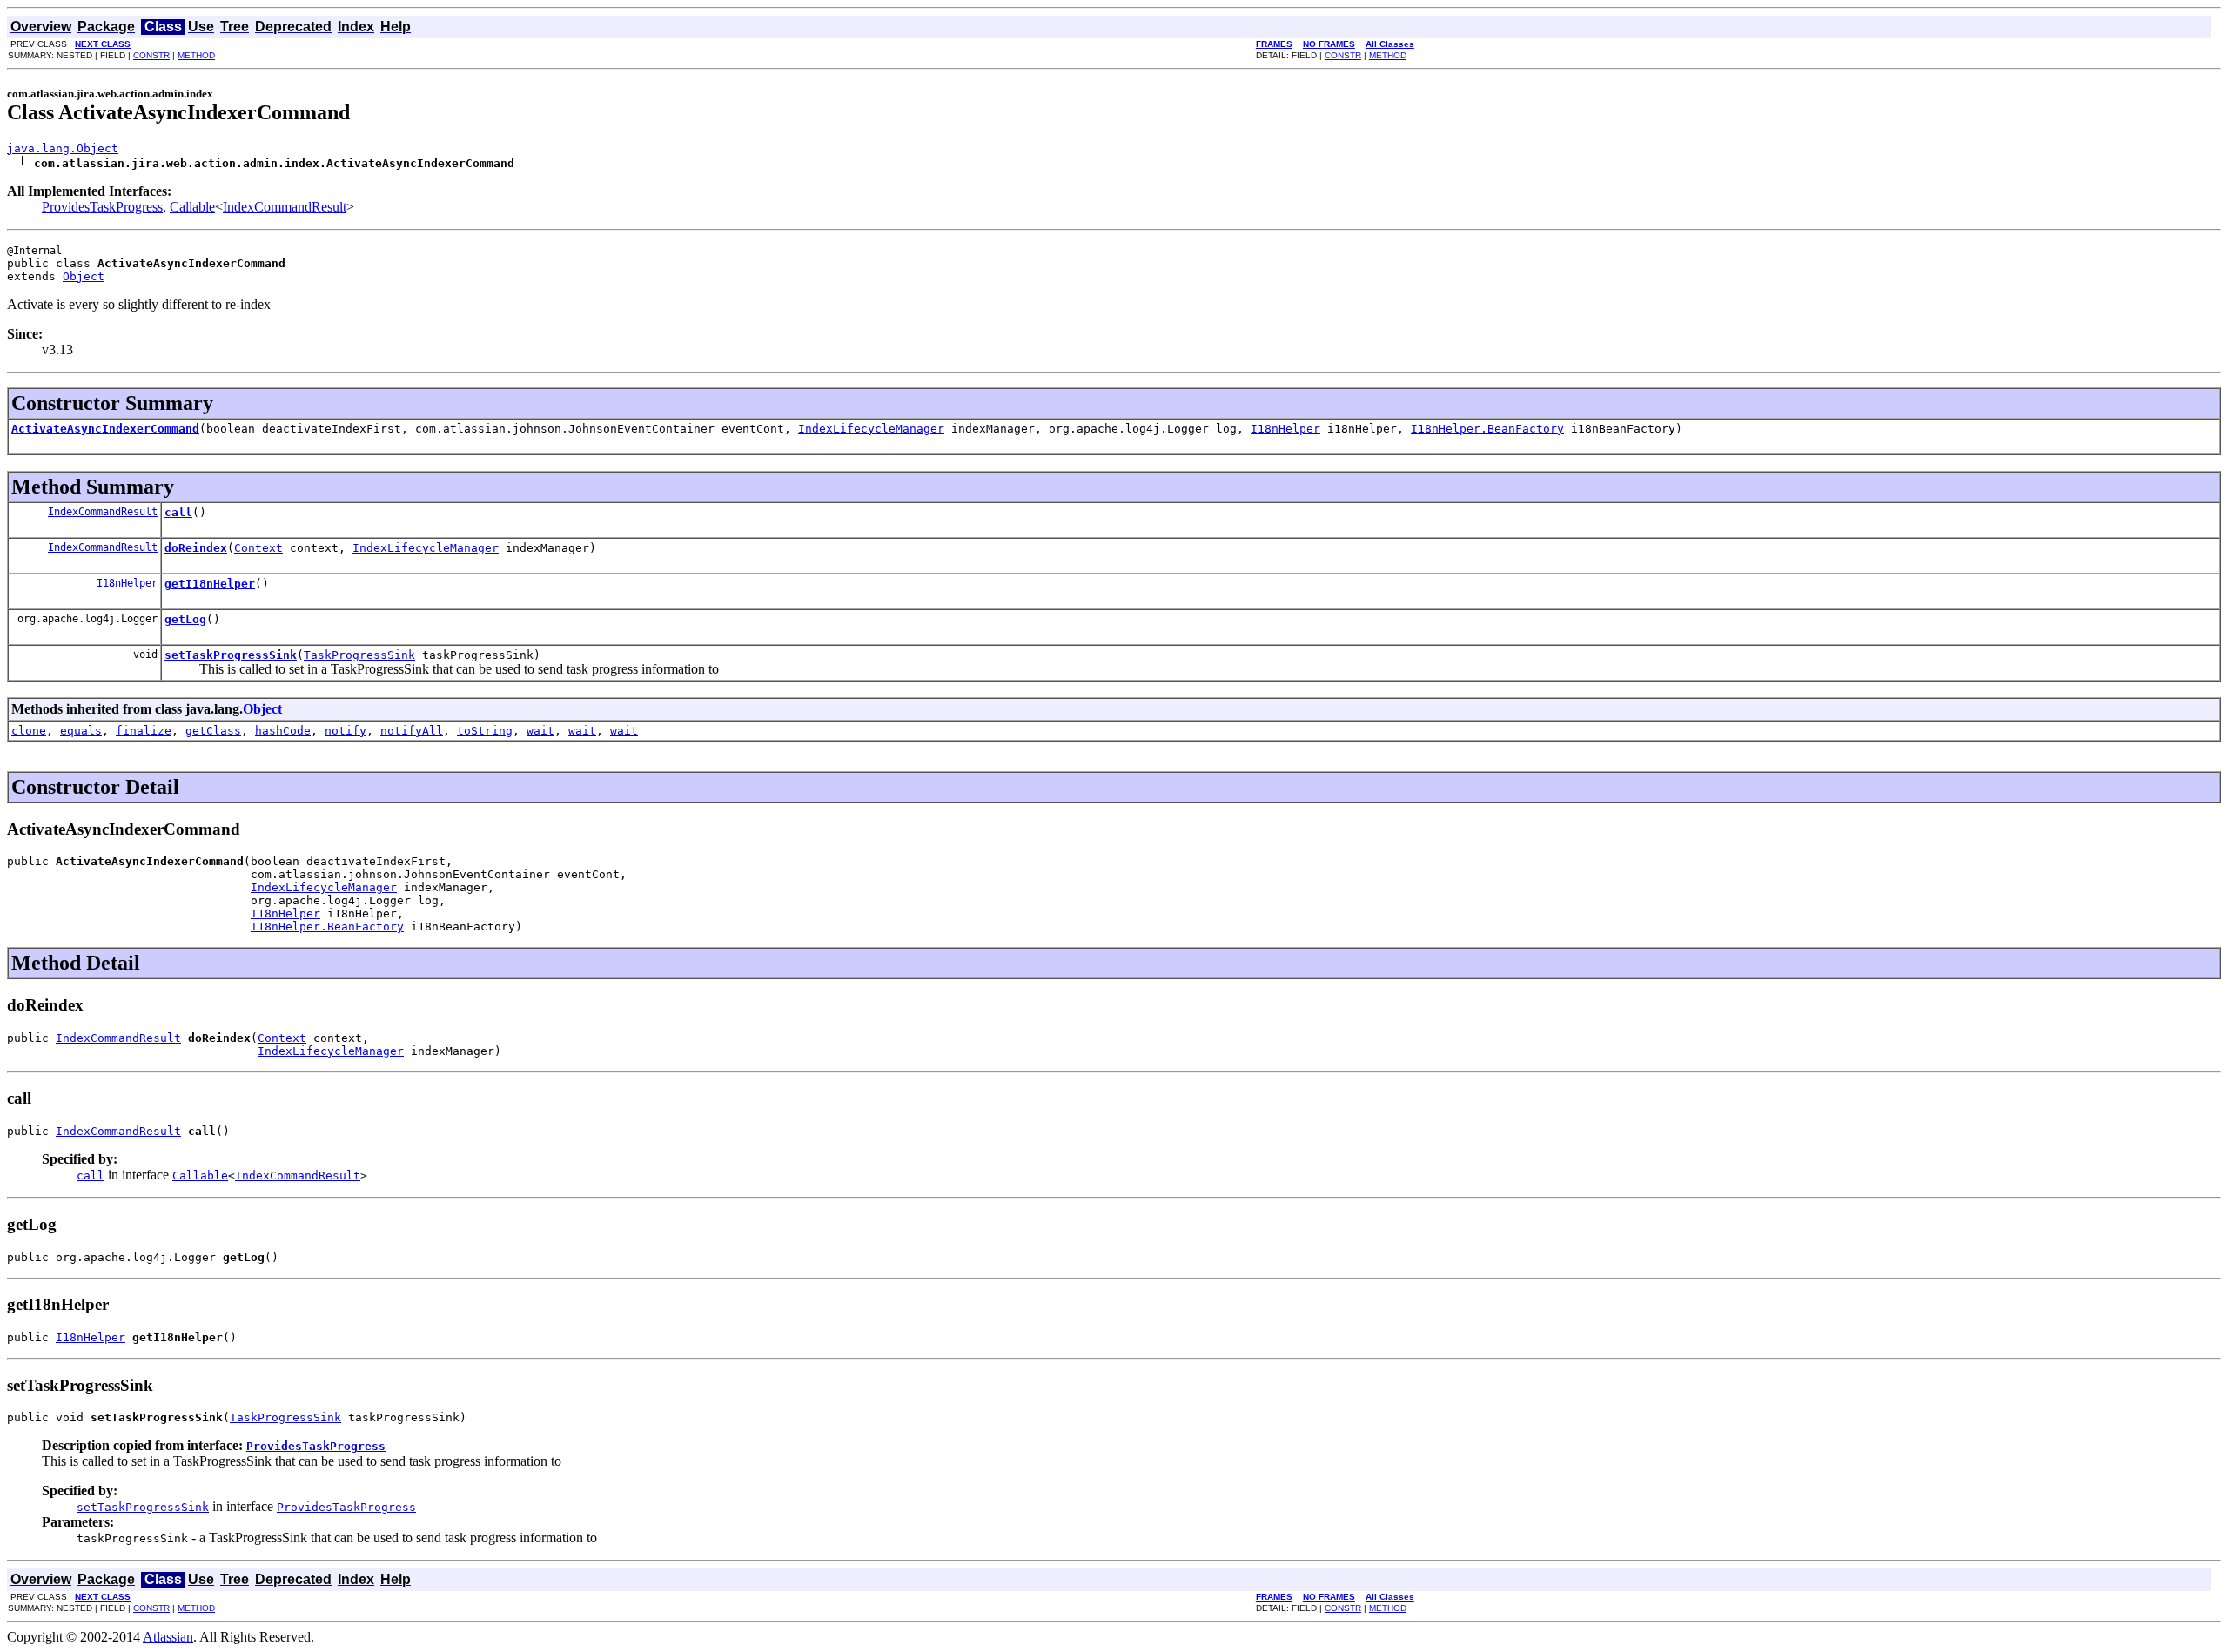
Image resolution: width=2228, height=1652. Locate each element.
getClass (213, 731)
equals (81, 731)
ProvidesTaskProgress (102, 207)
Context (258, 548)
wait (540, 731)
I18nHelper (1285, 429)
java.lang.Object (63, 148)
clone (29, 731)
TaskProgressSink (359, 655)
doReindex (196, 548)
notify (346, 731)
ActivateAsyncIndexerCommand (105, 429)
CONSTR (151, 55)
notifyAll (412, 731)
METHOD (196, 55)
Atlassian (168, 1637)
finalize (144, 731)
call (178, 512)
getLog (185, 619)
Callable (192, 207)
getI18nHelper (210, 584)
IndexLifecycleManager (871, 429)
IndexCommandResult (285, 207)
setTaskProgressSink (231, 655)
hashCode (283, 731)
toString (485, 731)
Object (84, 276)
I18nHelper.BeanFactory (1487, 429)
